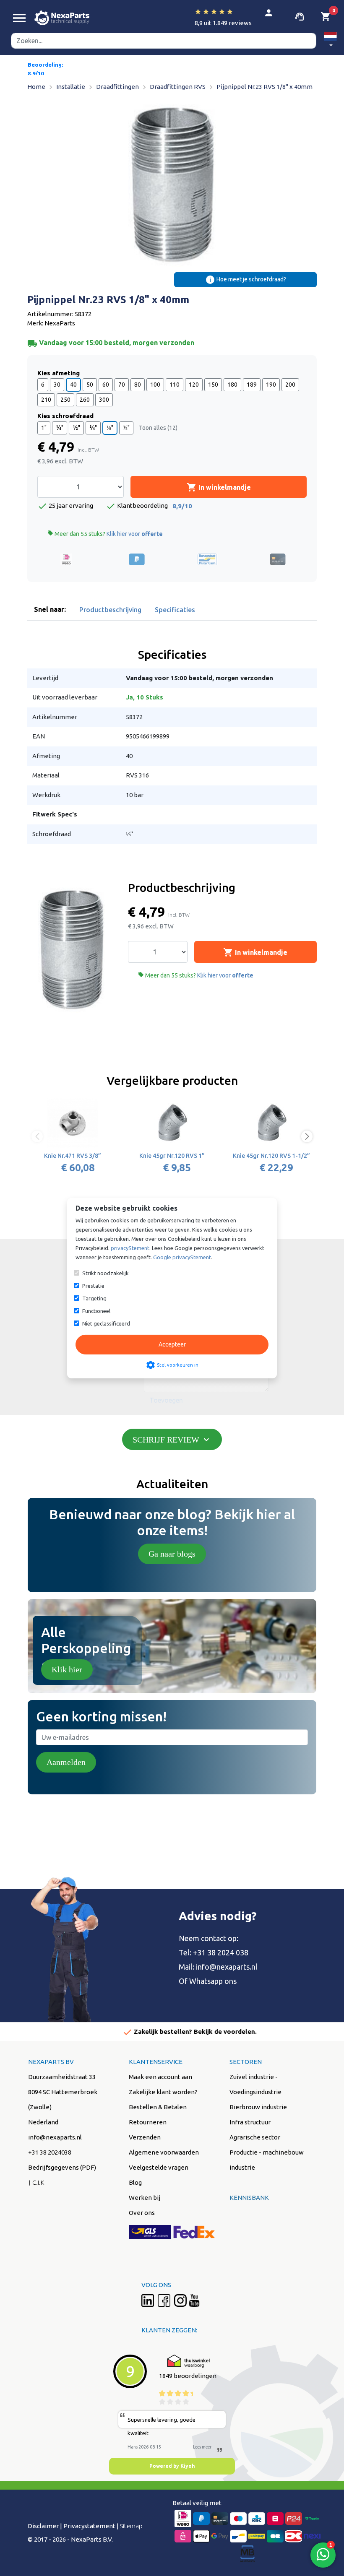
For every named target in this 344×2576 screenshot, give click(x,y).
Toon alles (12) (158, 428)
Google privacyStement (182, 1257)
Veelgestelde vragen (159, 2167)
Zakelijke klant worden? (163, 2092)
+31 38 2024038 (50, 2152)
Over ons (142, 2213)
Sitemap (131, 2526)
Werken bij (145, 2198)
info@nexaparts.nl (227, 1967)
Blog (135, 2182)
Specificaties (175, 610)
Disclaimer (43, 2526)
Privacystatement (89, 2526)
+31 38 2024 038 (221, 1952)
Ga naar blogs (172, 1554)
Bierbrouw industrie (258, 2107)
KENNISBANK (249, 2198)
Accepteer (172, 1344)
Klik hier (67, 1669)
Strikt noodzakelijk (106, 1273)
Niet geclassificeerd (106, 1323)
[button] (330, 41)
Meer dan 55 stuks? (105, 534)
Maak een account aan (160, 2077)
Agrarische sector (255, 2137)
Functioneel (96, 1311)
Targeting (94, 1298)
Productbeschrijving (110, 610)
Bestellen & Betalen (158, 2107)
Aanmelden (66, 1762)
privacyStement (130, 1248)
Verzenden (145, 2137)
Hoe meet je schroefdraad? (246, 280)
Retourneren (148, 2122)
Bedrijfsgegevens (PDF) (62, 2167)
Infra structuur (250, 2122)
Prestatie (93, 1286)
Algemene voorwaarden (164, 2152)
